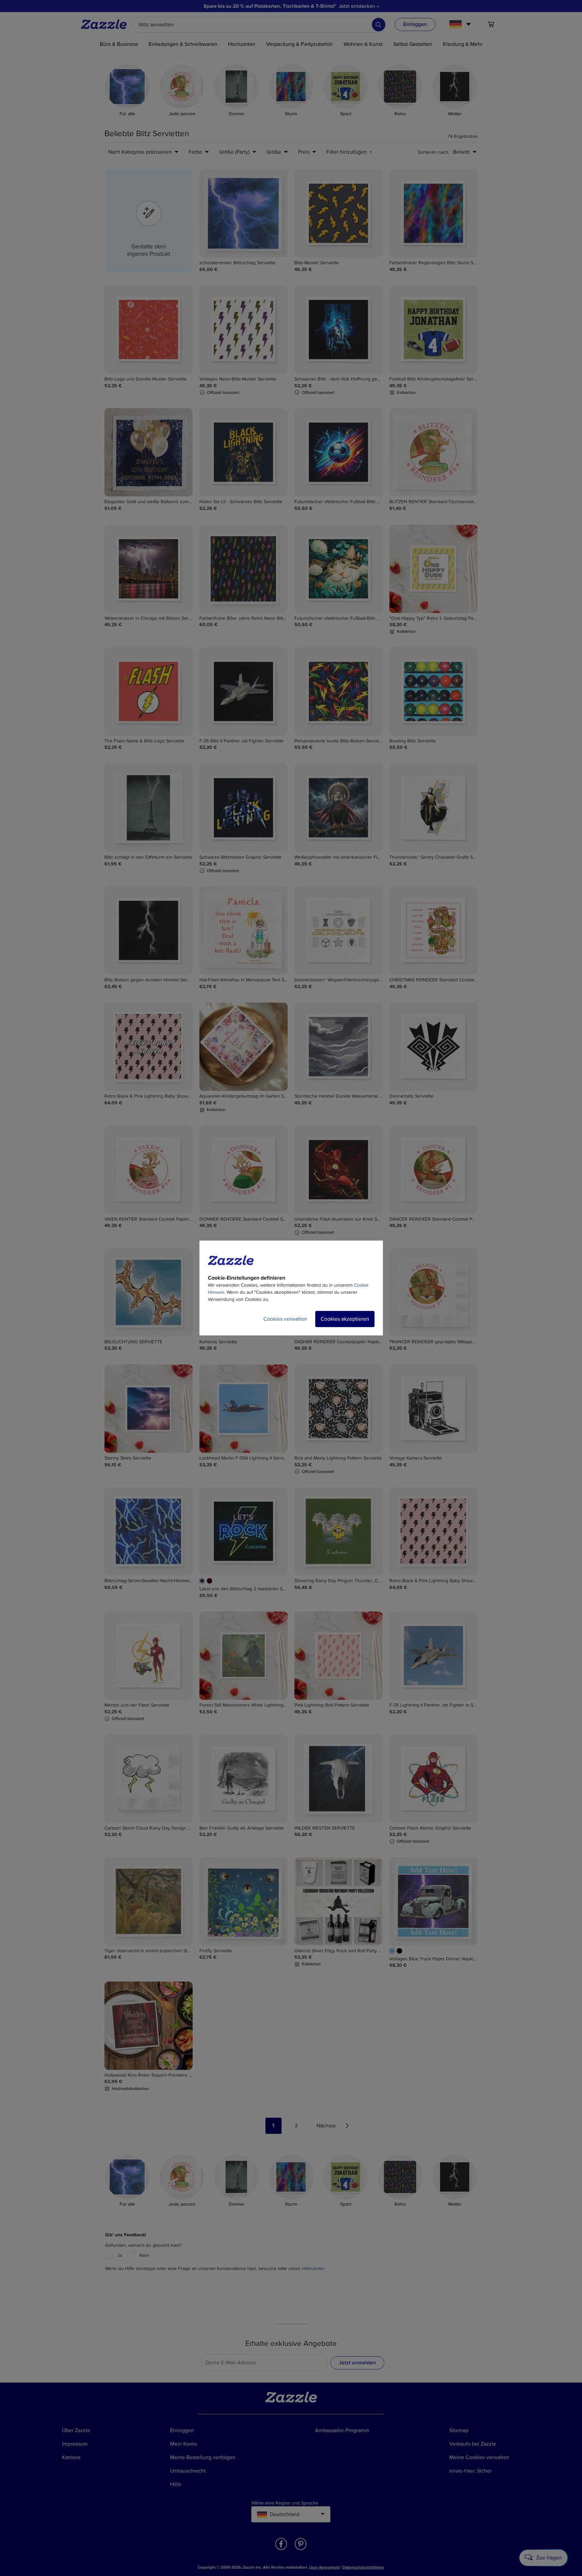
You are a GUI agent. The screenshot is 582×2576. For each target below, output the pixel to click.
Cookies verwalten (285, 1319)
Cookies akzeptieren (345, 1319)
